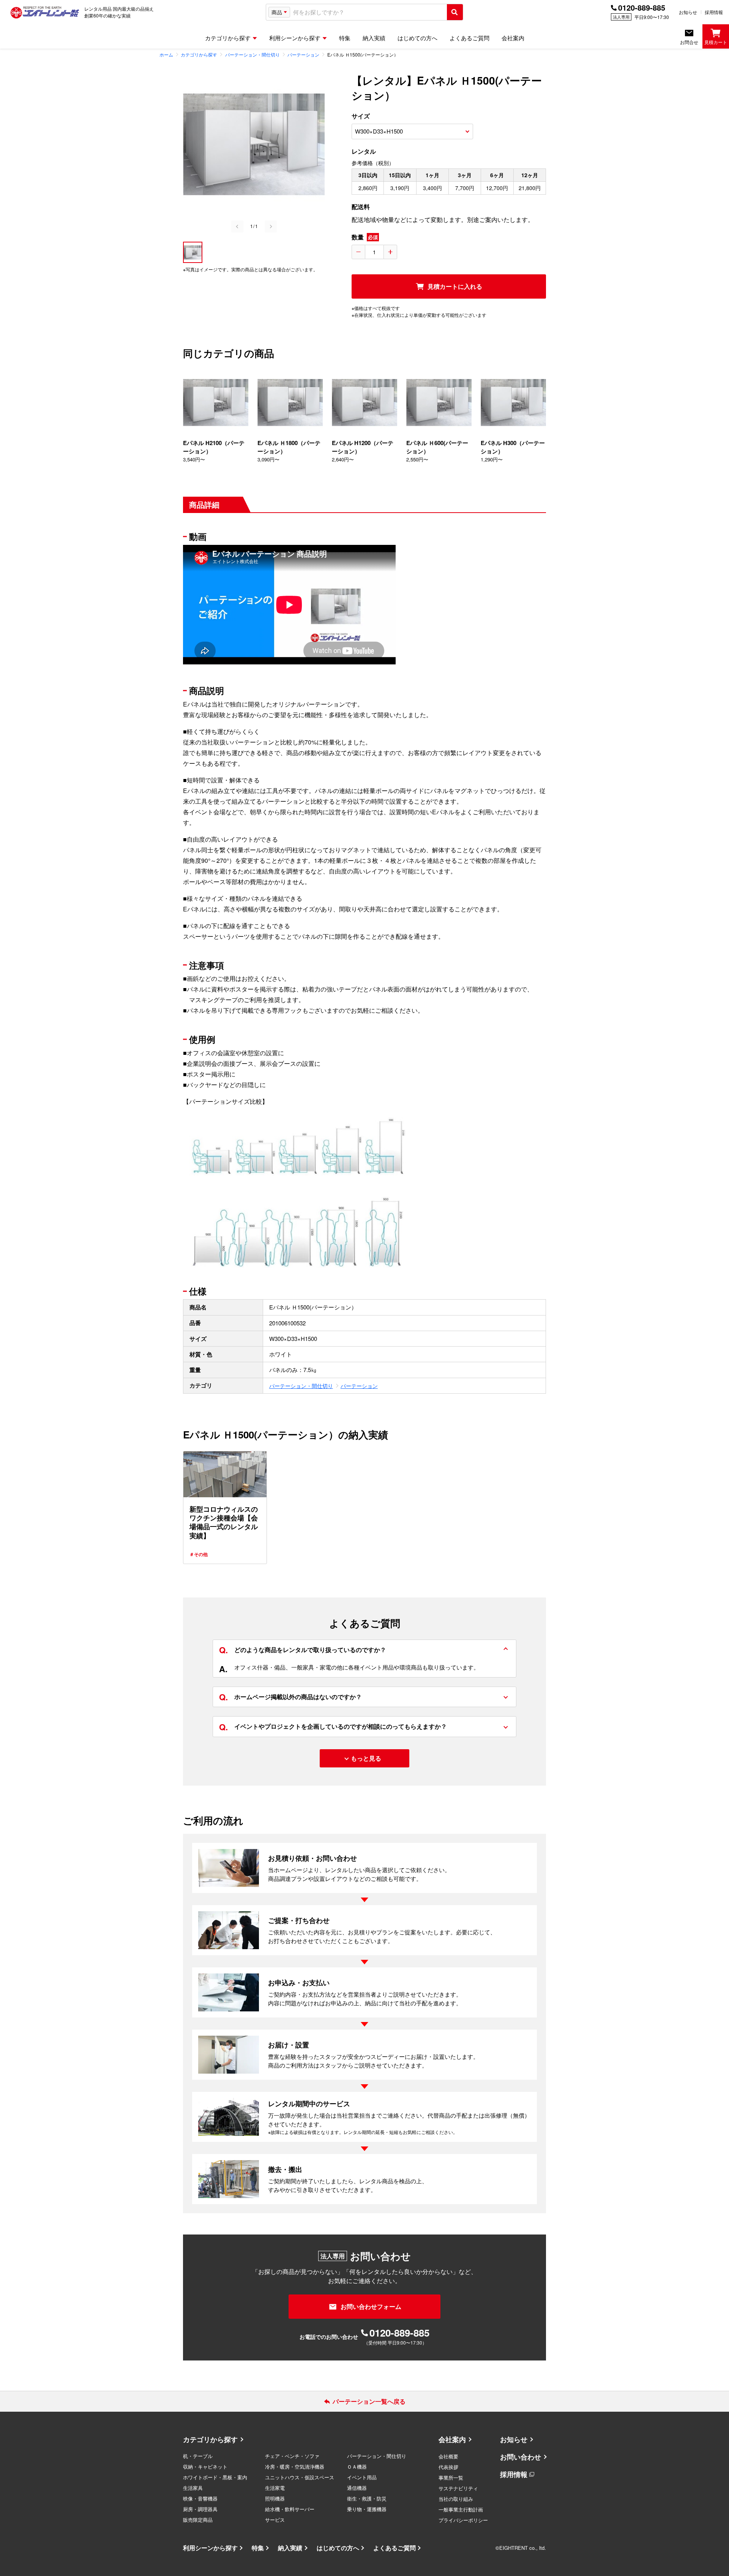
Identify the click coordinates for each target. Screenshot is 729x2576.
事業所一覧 (451, 2478)
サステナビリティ (458, 2488)
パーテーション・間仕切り (301, 1386)
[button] (193, 252)
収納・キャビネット (205, 2467)
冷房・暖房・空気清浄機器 (295, 2467)
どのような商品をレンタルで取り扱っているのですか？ (303, 1650)
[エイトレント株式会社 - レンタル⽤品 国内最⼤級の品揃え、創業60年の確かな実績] (45, 12)
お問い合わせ (521, 2457)
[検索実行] (455, 12)
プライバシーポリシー (463, 2520)
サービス (275, 2520)
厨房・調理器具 (200, 2509)
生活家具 (193, 2488)
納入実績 (290, 2548)
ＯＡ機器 (357, 2467)
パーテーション (359, 1386)
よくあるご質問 (394, 2548)
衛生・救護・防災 (367, 2498)
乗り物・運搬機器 (367, 2509)
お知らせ (688, 12)
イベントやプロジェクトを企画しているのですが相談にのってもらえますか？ (333, 1726)
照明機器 (275, 2498)
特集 (258, 2548)
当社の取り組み (456, 2499)
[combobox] (368, 12)
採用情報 (714, 12)
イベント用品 (362, 2477)
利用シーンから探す (210, 2548)
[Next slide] (271, 227)
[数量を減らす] (358, 252)
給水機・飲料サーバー (290, 2509)
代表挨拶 (448, 2467)
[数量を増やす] (390, 252)
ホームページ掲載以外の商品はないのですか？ (290, 1697)
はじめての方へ (338, 2548)
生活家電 (275, 2488)
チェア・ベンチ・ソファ (292, 2456)
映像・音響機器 (200, 2498)
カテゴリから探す (210, 2439)
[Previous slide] (237, 227)
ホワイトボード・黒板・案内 (215, 2477)
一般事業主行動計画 (461, 2509)
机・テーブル (198, 2456)
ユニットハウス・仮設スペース (300, 2477)
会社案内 (452, 2439)
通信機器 (357, 2488)
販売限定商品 (198, 2520)
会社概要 (448, 2456)
